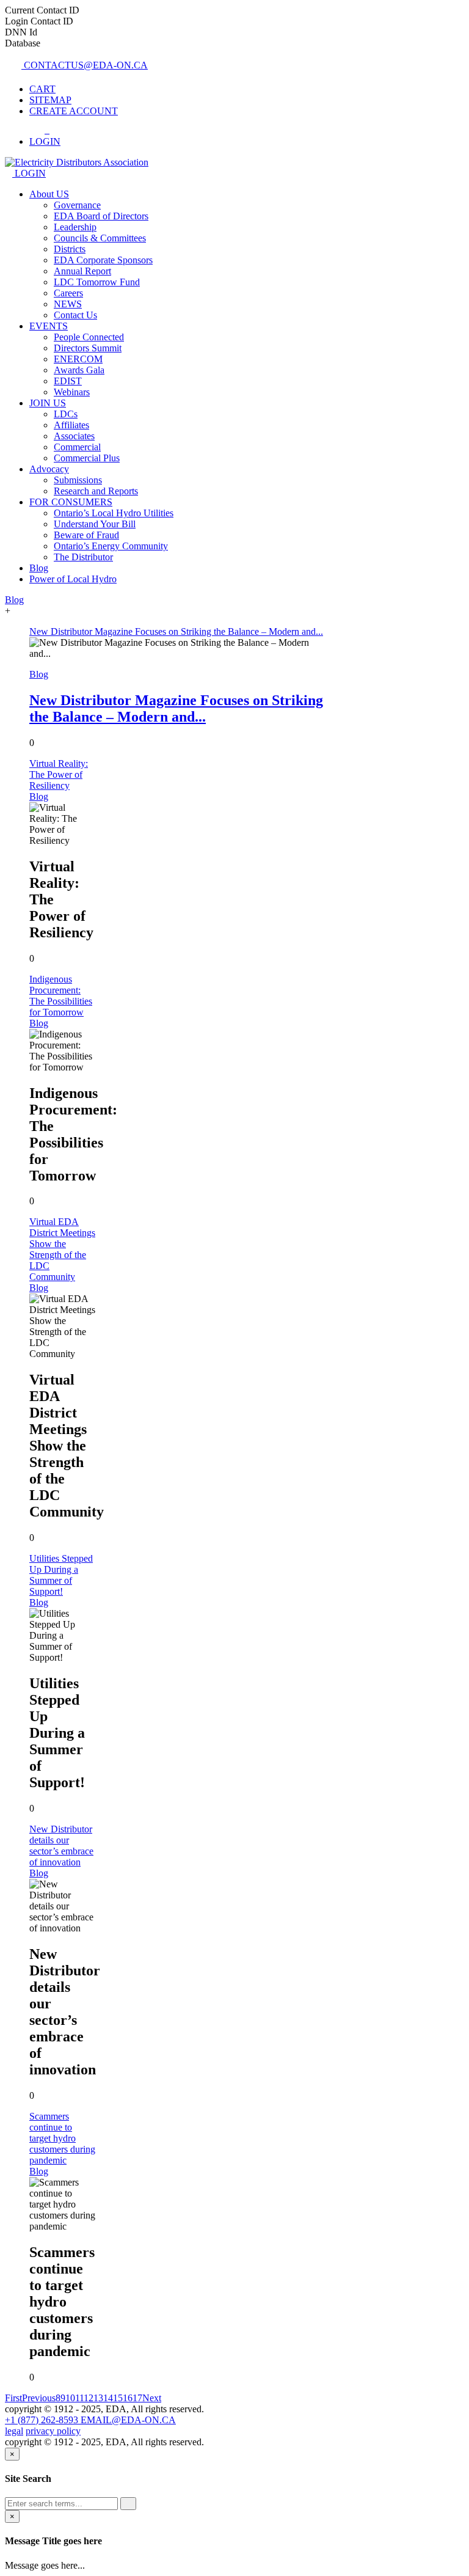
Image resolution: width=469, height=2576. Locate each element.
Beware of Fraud (86, 535)
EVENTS (49, 326)
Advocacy (49, 469)
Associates (74, 436)
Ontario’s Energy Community (111, 546)
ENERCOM (78, 359)
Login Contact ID (39, 21)
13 (98, 2398)
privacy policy (53, 2431)
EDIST (68, 381)
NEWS (68, 304)
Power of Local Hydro (73, 579)
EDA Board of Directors (101, 216)
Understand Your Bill (95, 524)
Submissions (78, 480)
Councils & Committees (100, 238)
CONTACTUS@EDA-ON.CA (85, 65)
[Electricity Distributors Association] (77, 162)
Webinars (72, 392)
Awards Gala (79, 370)
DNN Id (21, 32)
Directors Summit (88, 348)
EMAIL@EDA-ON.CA (128, 2420)
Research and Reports (96, 491)
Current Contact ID (42, 10)
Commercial (77, 447)
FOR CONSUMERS (71, 502)
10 (70, 2398)
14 (108, 2398)
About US (49, 194)
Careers (68, 293)
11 (79, 2398)
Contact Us (75, 315)
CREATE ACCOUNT (74, 111)
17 (137, 2398)
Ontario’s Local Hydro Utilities (114, 513)
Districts (70, 249)
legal (14, 2431)
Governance (77, 205)
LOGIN (29, 173)
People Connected (89, 337)
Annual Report (82, 271)
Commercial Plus (87, 458)
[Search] (128, 2504)
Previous (39, 2398)
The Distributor (83, 557)
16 (128, 2398)
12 (89, 2398)
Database (23, 43)
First (13, 2398)
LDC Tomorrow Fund (97, 282)
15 (118, 2398)
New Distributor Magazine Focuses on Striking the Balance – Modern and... (176, 708)
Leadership (75, 227)
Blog (39, 568)
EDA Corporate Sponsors (103, 260)
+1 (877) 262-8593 (43, 2420)
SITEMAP (50, 100)
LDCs (66, 414)
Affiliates (71, 425)
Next (152, 2398)
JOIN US (48, 403)
